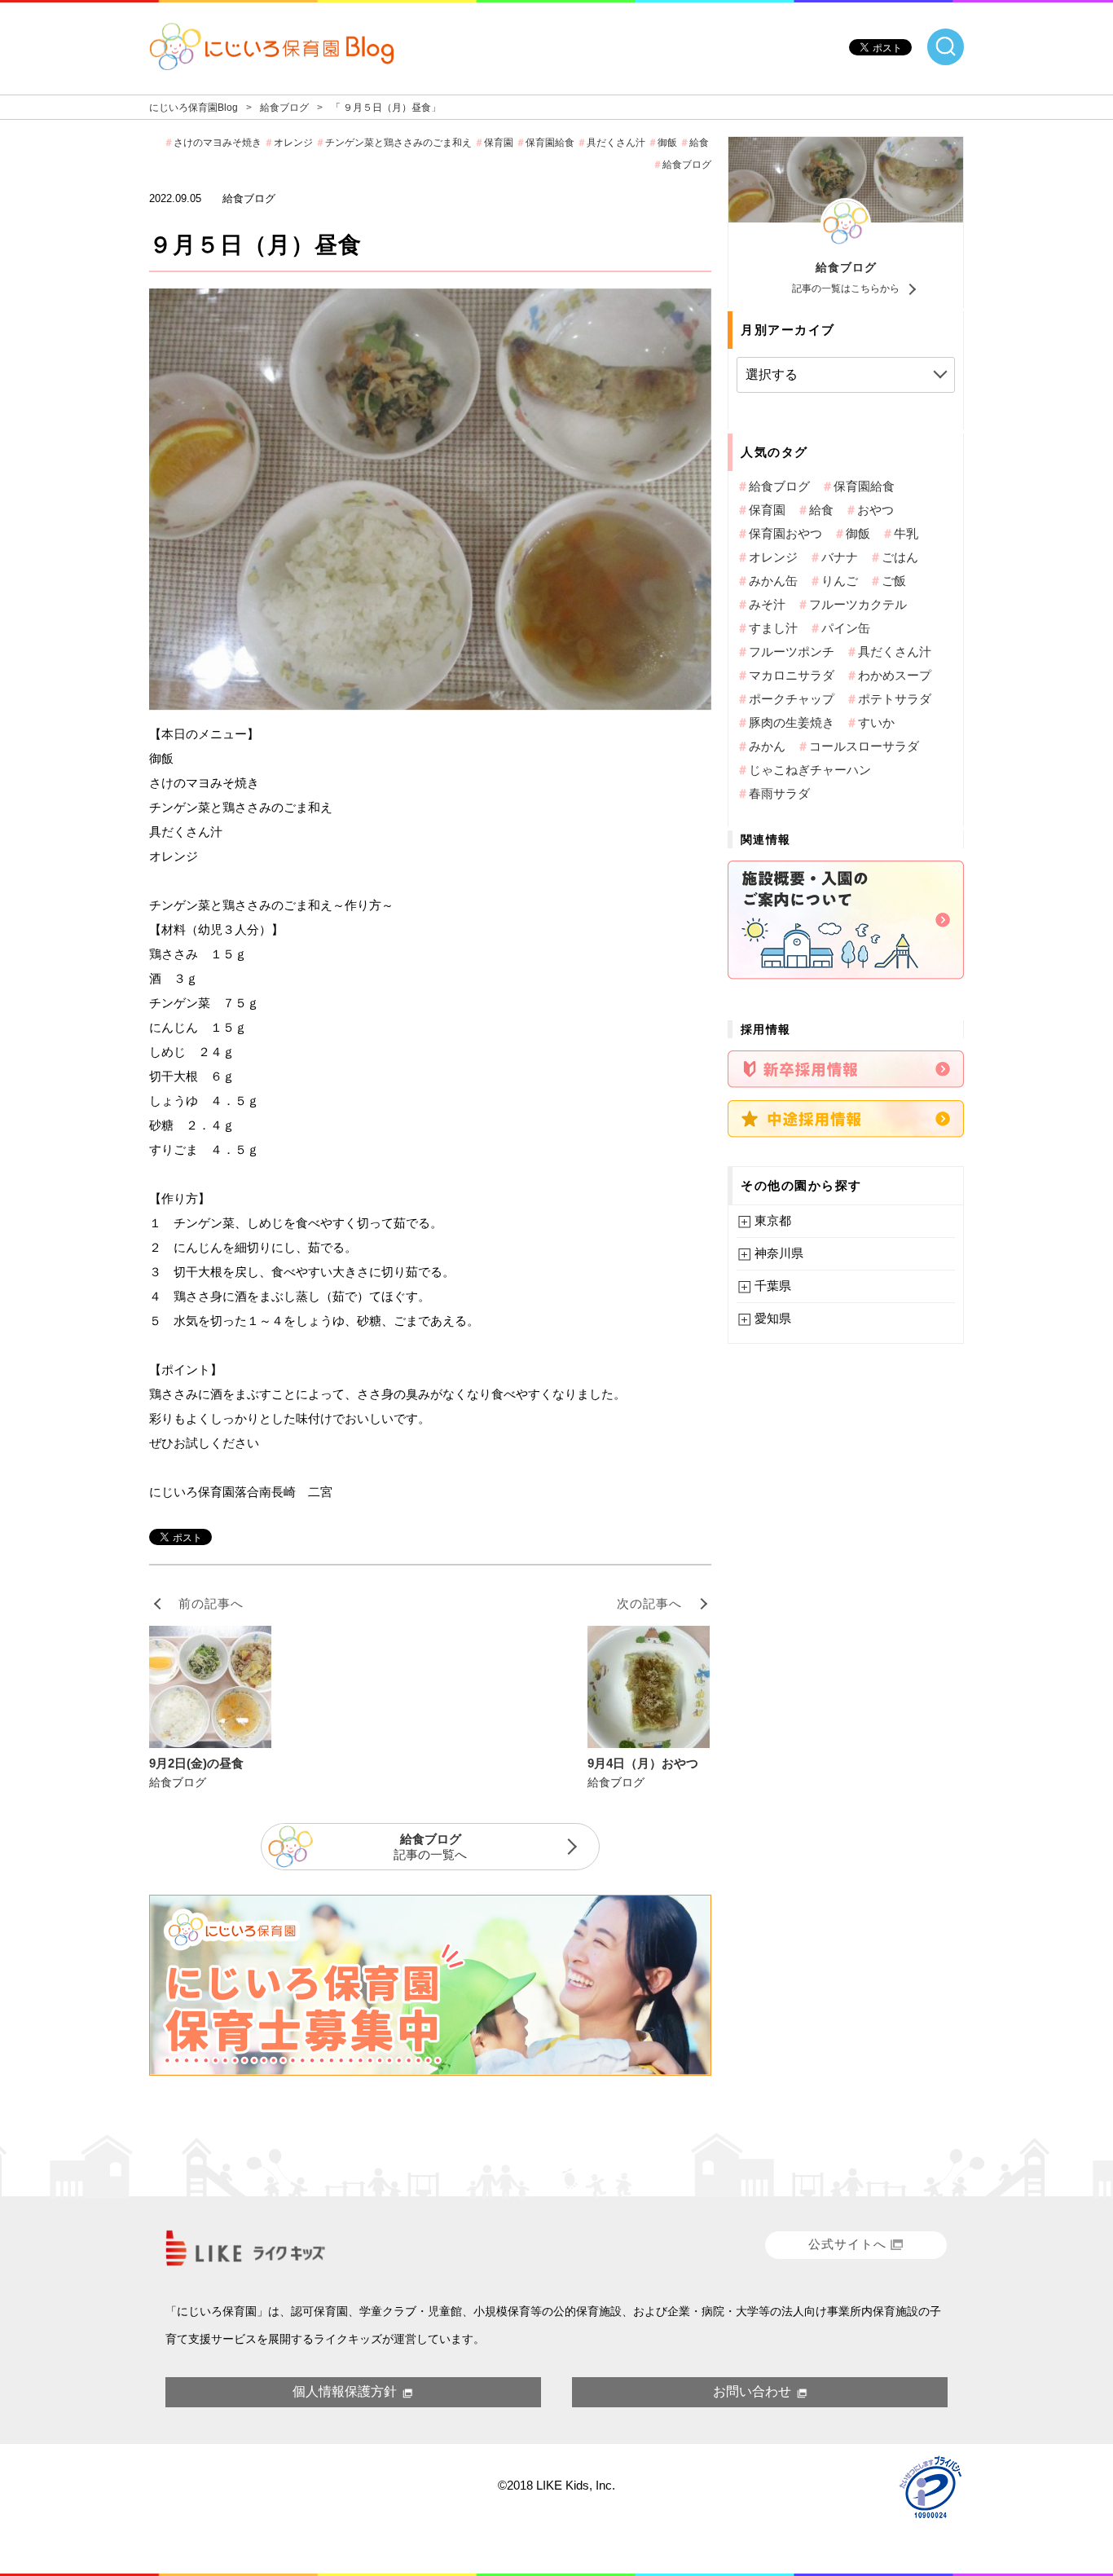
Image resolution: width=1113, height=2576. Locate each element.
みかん (767, 746)
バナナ (840, 557)
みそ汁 (767, 604)
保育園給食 (550, 143)
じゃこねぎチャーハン (810, 770)
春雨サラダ (779, 793)
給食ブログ (846, 267)
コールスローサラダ (864, 746)
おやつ (875, 510)
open (946, 47)
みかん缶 (773, 581)
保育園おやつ (785, 533)
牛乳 (906, 533)
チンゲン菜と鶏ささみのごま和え (398, 143)
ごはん (900, 557)
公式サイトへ (847, 2244)
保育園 (499, 143)
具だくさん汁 (616, 143)
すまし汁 (773, 628)
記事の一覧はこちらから (846, 288)
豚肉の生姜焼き (792, 722)
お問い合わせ (752, 2391)
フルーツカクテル (858, 604)
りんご (840, 581)
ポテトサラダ (895, 699)
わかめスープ (895, 675)
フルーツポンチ (792, 652)
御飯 (667, 143)
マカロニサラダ (792, 675)
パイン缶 (846, 628)
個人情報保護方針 (345, 2391)
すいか (876, 722)
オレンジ (293, 143)
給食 (699, 143)
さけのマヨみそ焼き (218, 143)
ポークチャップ (792, 699)
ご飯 (894, 581)
